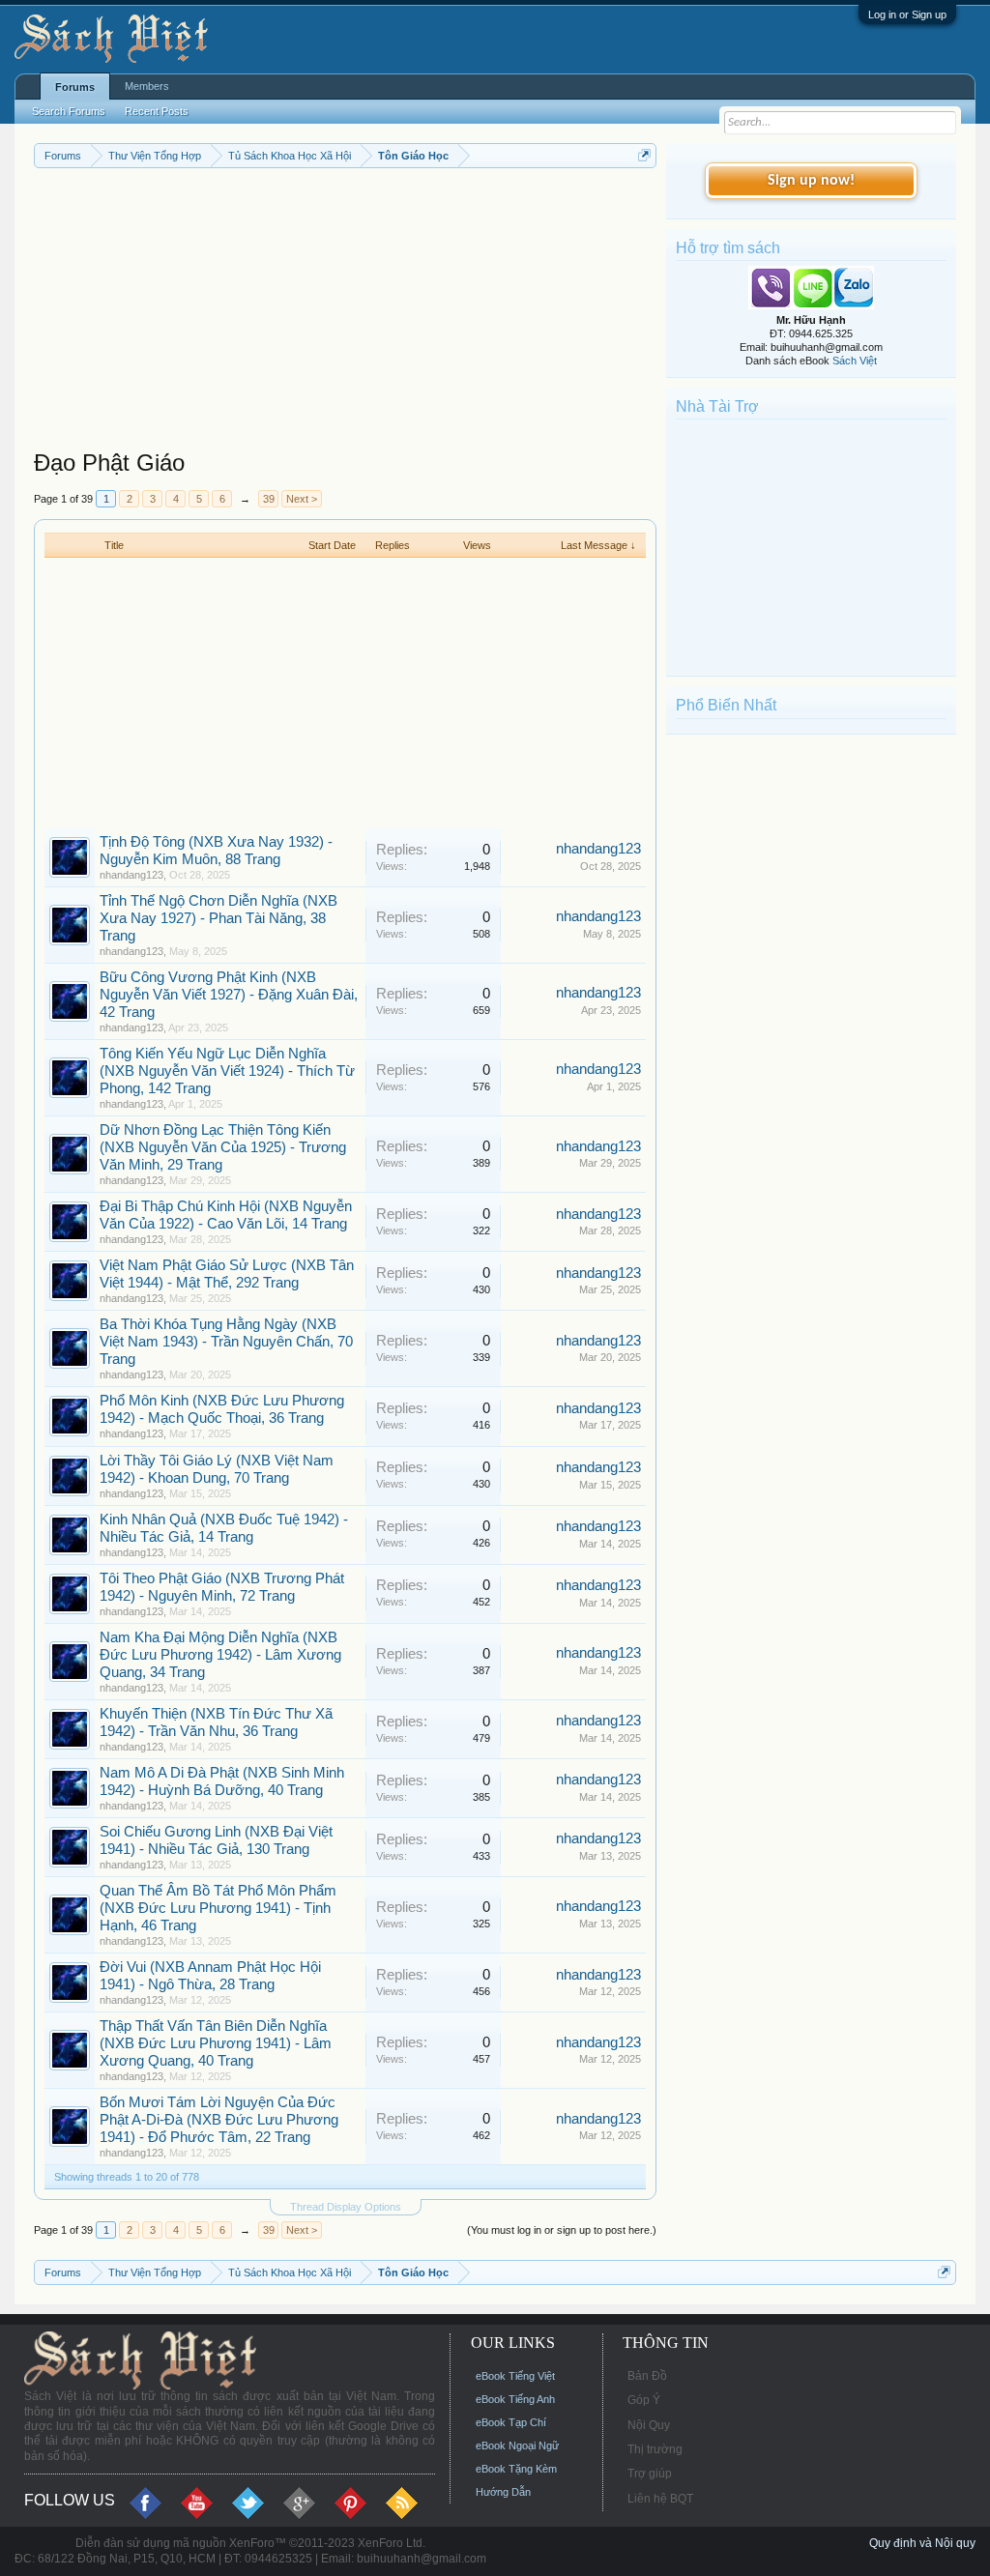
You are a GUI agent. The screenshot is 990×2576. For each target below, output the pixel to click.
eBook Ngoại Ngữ (517, 2446)
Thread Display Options (346, 2207)
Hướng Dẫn (503, 2492)
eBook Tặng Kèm (516, 2469)
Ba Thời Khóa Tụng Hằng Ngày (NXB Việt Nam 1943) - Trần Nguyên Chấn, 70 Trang (226, 1342)
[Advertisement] (345, 313)
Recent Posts (157, 111)
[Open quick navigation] (644, 155)
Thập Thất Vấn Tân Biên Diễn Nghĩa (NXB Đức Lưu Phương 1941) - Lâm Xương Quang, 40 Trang (216, 2043)
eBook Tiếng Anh (515, 2399)
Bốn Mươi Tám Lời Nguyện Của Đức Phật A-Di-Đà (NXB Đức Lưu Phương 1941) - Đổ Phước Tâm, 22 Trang (219, 2120)
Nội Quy (649, 2425)
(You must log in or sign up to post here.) (562, 2230)
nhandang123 (131, 875)
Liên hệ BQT (660, 2499)
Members (147, 86)
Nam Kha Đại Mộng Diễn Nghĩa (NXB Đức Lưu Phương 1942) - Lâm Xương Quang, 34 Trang (220, 1655)
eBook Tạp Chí (511, 2422)
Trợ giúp (650, 2474)
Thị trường (655, 2449)
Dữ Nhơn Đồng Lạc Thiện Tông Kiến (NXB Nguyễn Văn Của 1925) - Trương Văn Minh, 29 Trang (223, 1147)
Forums (75, 87)
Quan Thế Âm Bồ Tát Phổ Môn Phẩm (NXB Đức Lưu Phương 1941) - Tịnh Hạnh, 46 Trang (218, 1908)
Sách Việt (855, 361)
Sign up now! (811, 181)
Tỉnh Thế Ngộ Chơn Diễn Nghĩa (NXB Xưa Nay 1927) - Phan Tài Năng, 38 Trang (218, 918)
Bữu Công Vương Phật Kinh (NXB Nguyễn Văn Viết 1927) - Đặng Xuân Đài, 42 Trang (229, 995)
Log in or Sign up (907, 14)
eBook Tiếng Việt (515, 2376)
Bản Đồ (647, 2376)
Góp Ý (644, 2400)
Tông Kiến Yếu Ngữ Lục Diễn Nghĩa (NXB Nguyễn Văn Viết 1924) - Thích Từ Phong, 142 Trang (227, 1071)
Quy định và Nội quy (922, 2543)
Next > (302, 499)
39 (269, 499)
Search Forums (69, 111)
